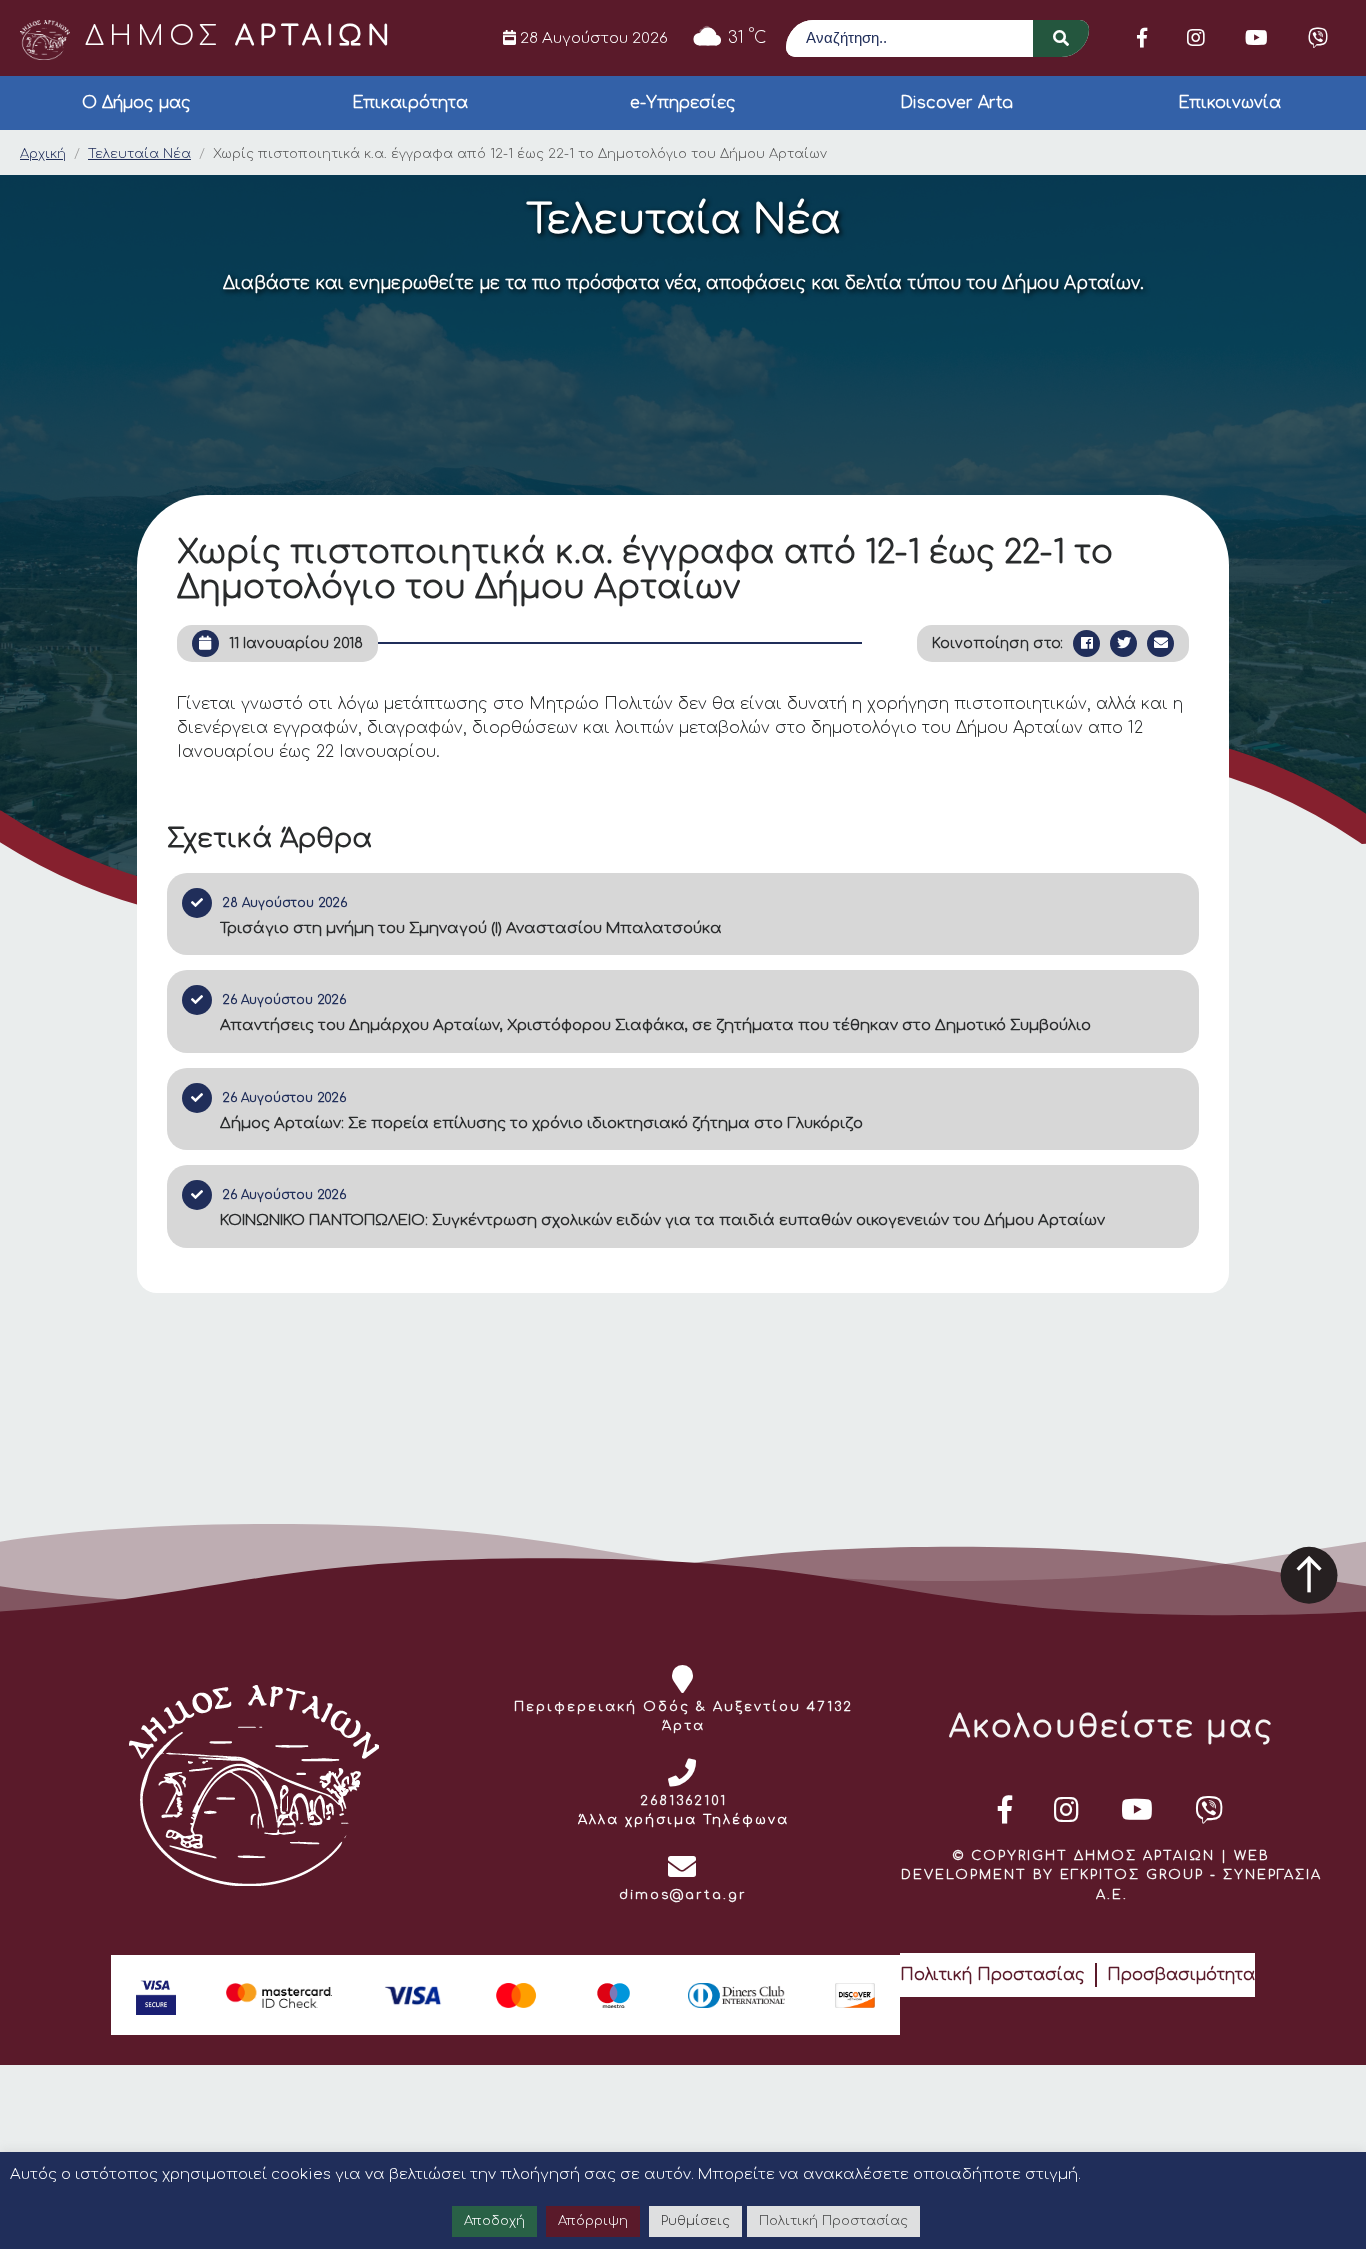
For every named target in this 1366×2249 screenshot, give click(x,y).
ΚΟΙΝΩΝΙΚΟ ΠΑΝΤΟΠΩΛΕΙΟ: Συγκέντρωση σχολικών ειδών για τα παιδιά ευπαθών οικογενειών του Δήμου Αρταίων (662, 1220)
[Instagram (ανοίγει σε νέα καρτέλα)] (1196, 38)
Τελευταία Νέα (139, 154)
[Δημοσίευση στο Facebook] (1086, 643)
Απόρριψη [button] (593, 2221)
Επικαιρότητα (410, 103)
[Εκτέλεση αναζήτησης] (1061, 38)
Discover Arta (956, 103)
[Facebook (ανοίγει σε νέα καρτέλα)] (1142, 38)
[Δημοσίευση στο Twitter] (1123, 643)
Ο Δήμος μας (136, 103)
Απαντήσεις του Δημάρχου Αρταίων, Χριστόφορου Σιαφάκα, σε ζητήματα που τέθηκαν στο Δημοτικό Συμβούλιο (655, 1025)
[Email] (1160, 643)
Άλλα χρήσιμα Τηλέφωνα (683, 1820)
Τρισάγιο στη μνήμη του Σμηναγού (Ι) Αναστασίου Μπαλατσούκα (471, 928)
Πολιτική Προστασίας (992, 1975)
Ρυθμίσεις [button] (695, 2221)
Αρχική (43, 154)
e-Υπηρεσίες (683, 103)
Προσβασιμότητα (1181, 1975)
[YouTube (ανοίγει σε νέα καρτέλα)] (1256, 38)
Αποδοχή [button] (494, 2221)
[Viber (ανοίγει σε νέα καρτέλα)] (1318, 38)
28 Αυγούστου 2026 (592, 38)
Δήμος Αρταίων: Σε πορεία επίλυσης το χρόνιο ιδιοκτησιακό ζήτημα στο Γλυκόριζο (541, 1123)
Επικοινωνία (1229, 103)
